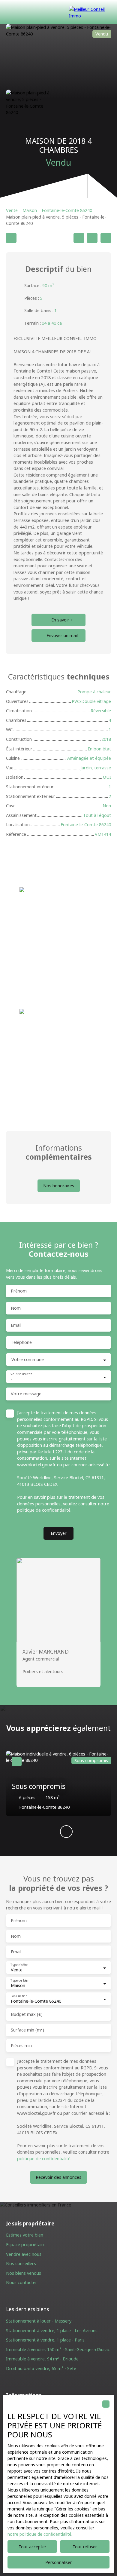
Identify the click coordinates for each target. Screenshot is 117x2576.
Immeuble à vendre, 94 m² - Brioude (42, 2359)
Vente (12, 210)
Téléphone (21, 1342)
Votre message (26, 1394)
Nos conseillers (21, 2263)
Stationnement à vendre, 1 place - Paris (45, 2340)
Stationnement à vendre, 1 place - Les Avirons (52, 2331)
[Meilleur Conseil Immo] (90, 12)
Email (16, 1325)
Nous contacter (22, 2282)
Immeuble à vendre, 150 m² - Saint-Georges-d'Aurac (58, 2349)
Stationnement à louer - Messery (39, 2321)
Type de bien (20, 1981)
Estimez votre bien (25, 2235)
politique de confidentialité (44, 1510)
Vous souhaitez (21, 1374)
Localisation (19, 1996)
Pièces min (21, 2046)
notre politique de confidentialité (39, 2534)
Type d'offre (19, 1965)
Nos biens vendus (24, 2273)
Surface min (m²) (27, 2030)
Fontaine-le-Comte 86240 (67, 210)
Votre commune (28, 1360)
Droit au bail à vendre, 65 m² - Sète (41, 2368)
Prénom (19, 1291)
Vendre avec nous (24, 2254)
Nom (16, 1308)
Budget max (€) (27, 2014)
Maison (30, 210)
